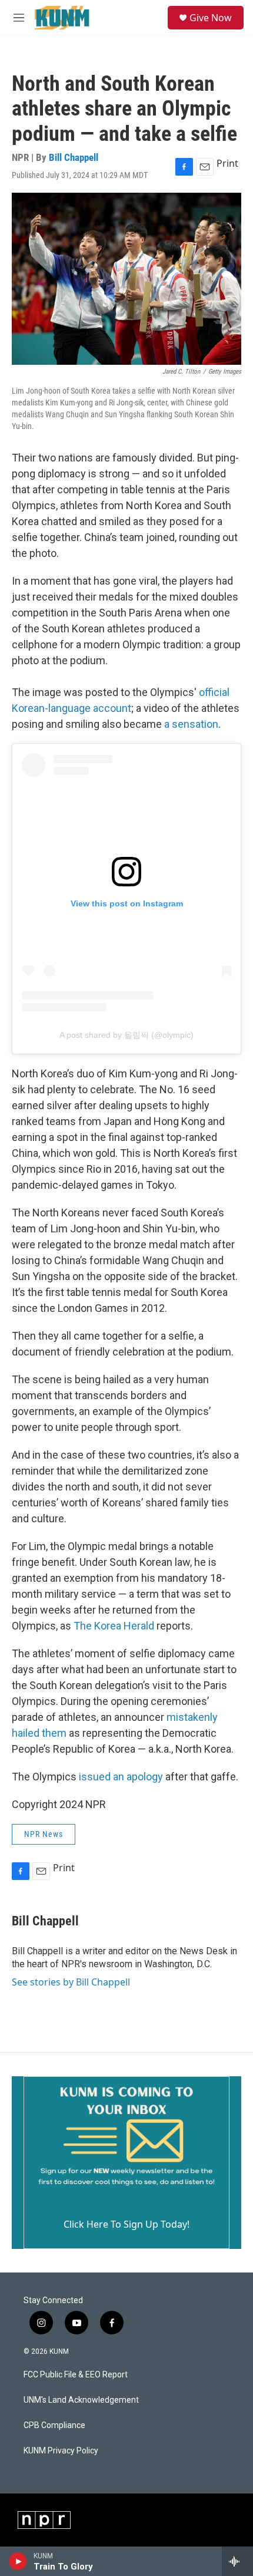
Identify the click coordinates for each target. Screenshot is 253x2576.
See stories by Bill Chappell (71, 1982)
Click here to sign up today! (126, 2224)
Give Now (211, 18)
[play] (18, 2561)
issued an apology (121, 1777)
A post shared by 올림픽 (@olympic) (126, 1035)
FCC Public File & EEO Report (76, 2375)
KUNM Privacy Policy (61, 2451)
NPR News (44, 1834)
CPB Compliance (54, 2425)
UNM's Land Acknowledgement (81, 2400)
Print (227, 163)
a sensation (191, 724)
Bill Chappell (74, 157)
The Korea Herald (114, 1626)
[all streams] (237, 2561)
